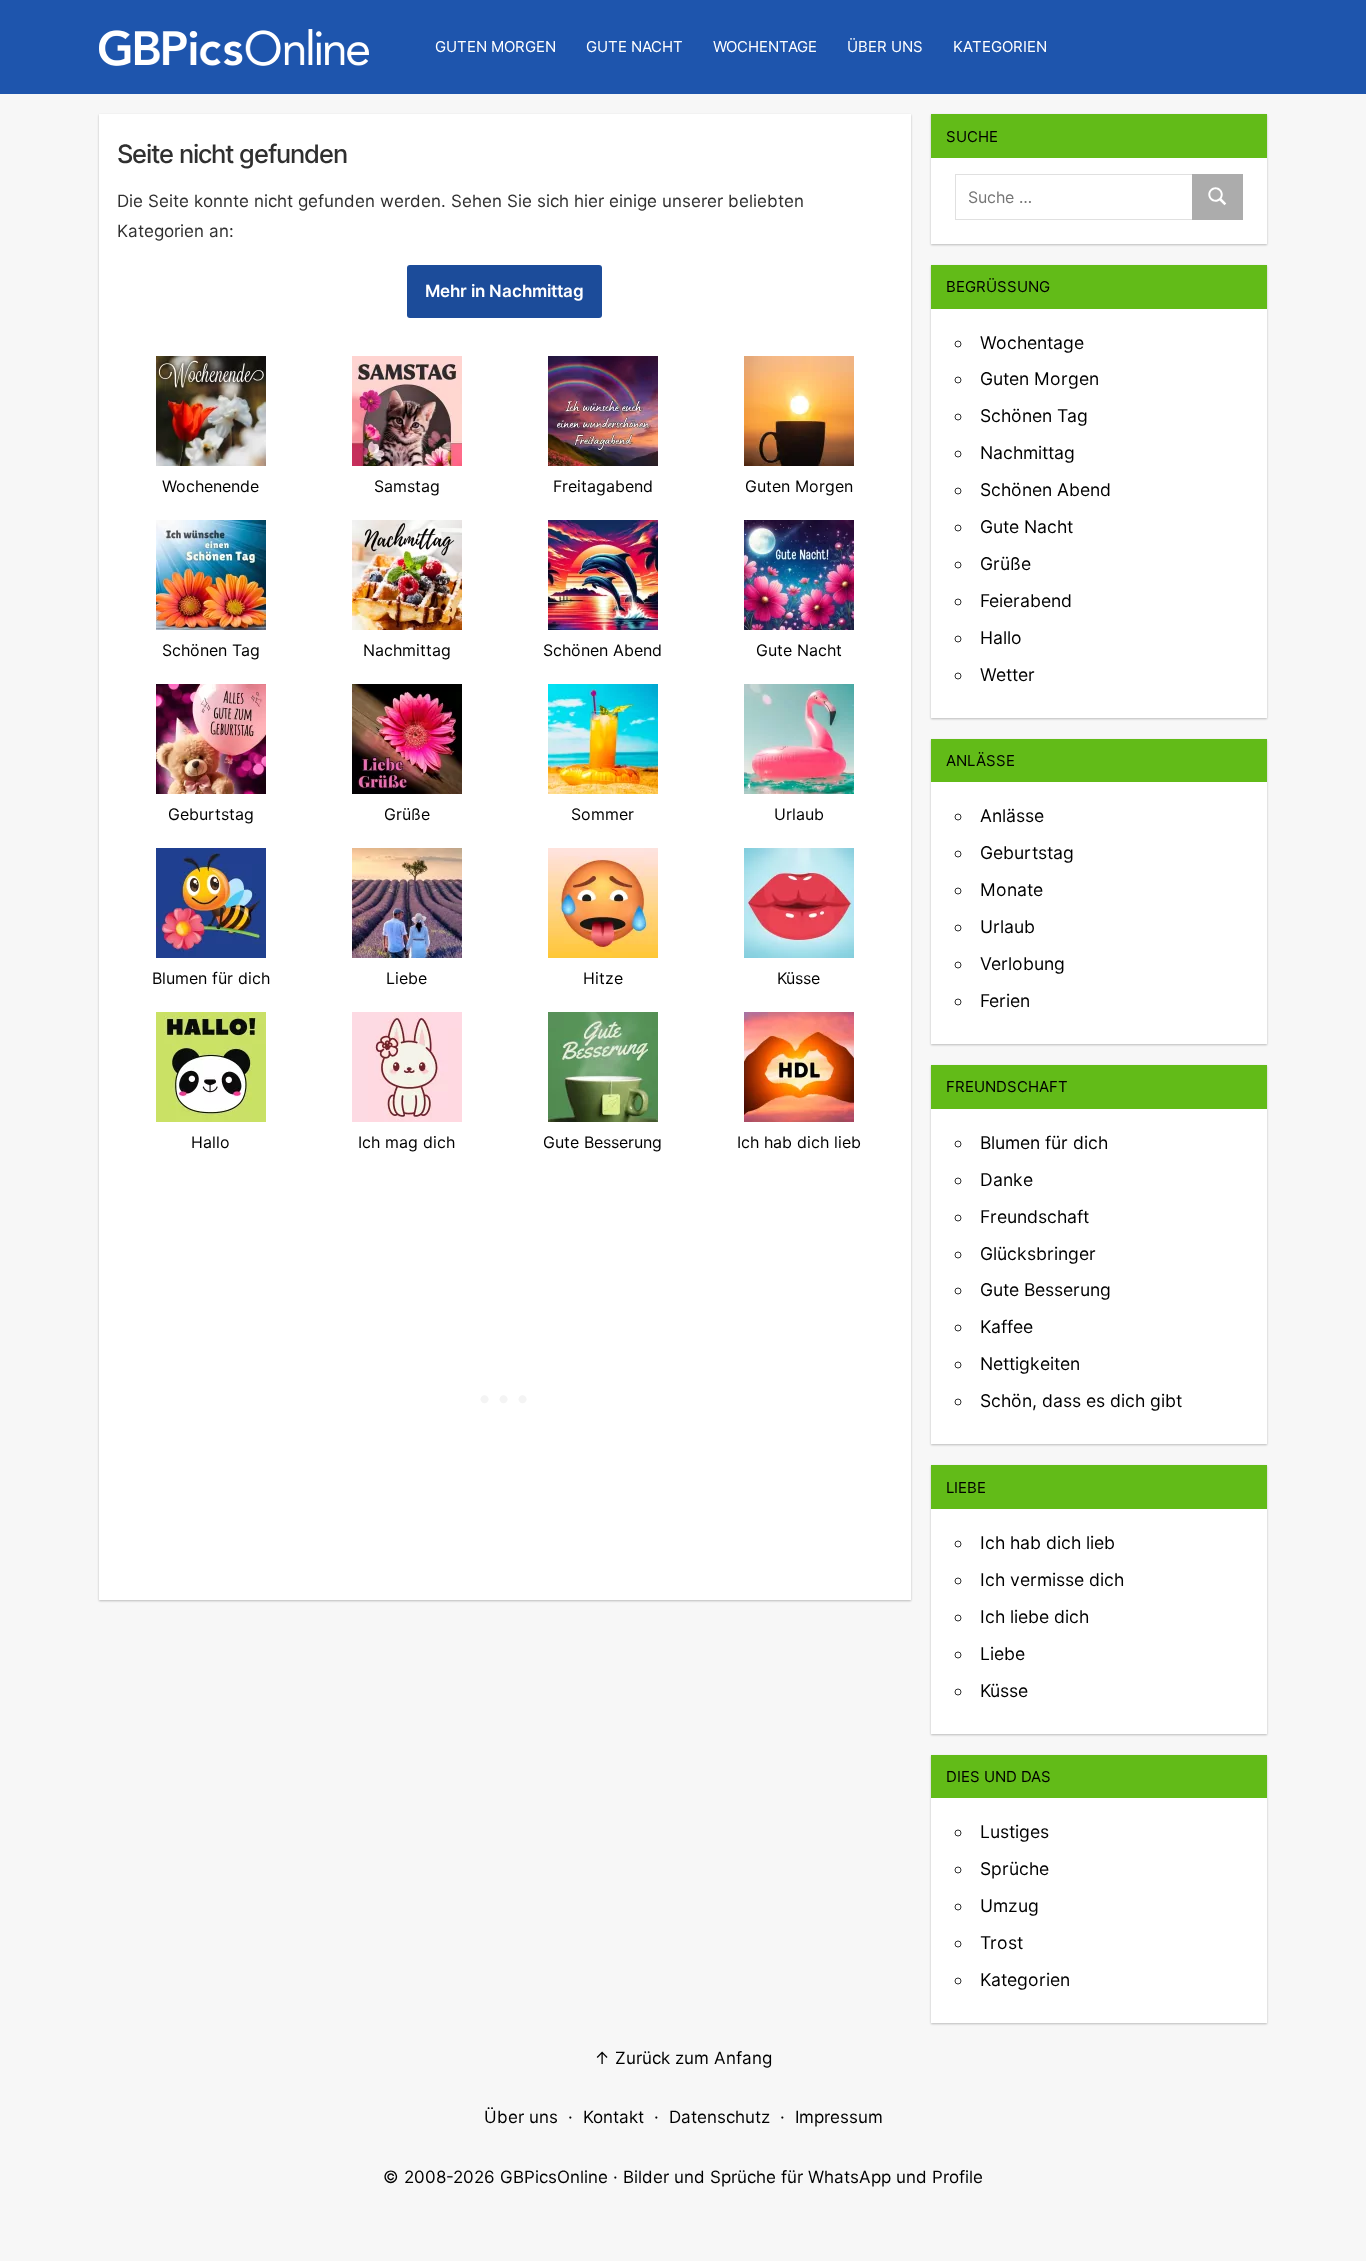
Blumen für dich (1044, 1142)
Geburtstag (1027, 852)
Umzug (1009, 1905)
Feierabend (1026, 600)
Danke (1006, 1179)
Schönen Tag (1034, 415)
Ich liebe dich (1034, 1616)
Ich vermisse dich (1052, 1579)
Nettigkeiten (1030, 1363)
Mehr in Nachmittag (504, 291)
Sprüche (1014, 1868)
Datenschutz (719, 2117)
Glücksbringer (1038, 1253)
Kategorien (1000, 46)
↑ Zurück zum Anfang (683, 2058)
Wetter (1007, 674)
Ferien (1005, 1000)
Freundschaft (1034, 1216)
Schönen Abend (1045, 489)
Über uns (885, 46)
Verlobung (1022, 963)
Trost (1001, 1942)
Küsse (1004, 1690)
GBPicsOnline (554, 2177)
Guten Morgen (495, 46)
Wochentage (765, 46)
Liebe (1002, 1653)
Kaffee (1006, 1326)
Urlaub (1007, 926)
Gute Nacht (634, 46)
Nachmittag (1027, 452)
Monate (1011, 889)
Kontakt (613, 2117)
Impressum (839, 2117)
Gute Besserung (1045, 1289)
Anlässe (1012, 815)
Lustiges (1014, 1831)
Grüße (1005, 563)
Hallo (1001, 637)
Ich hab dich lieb (1047, 1542)
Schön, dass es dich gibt (1081, 1400)
